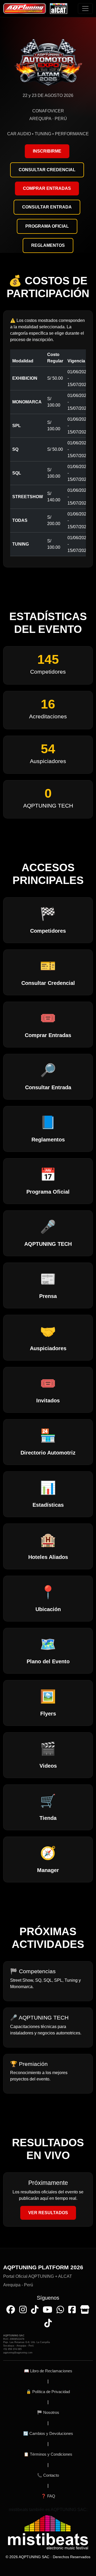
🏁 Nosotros (48, 2412)
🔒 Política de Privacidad (48, 2392)
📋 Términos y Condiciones (48, 2454)
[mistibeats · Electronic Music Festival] (48, 2532)
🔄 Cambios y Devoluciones (48, 2433)
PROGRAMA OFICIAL (47, 226)
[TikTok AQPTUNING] (35, 2310)
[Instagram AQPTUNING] (23, 2310)
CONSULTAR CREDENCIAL (47, 170)
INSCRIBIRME (47, 151)
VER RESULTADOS (48, 2213)
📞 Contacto (48, 2475)
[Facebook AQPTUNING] (11, 2310)
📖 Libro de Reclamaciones (48, 2371)
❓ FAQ (48, 2496)
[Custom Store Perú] (85, 2310)
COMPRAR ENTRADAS (47, 188)
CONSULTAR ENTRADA (47, 207)
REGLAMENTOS (48, 245)
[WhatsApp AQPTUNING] (60, 2310)
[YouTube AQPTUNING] (47, 2310)
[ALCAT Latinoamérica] (72, 2310)
